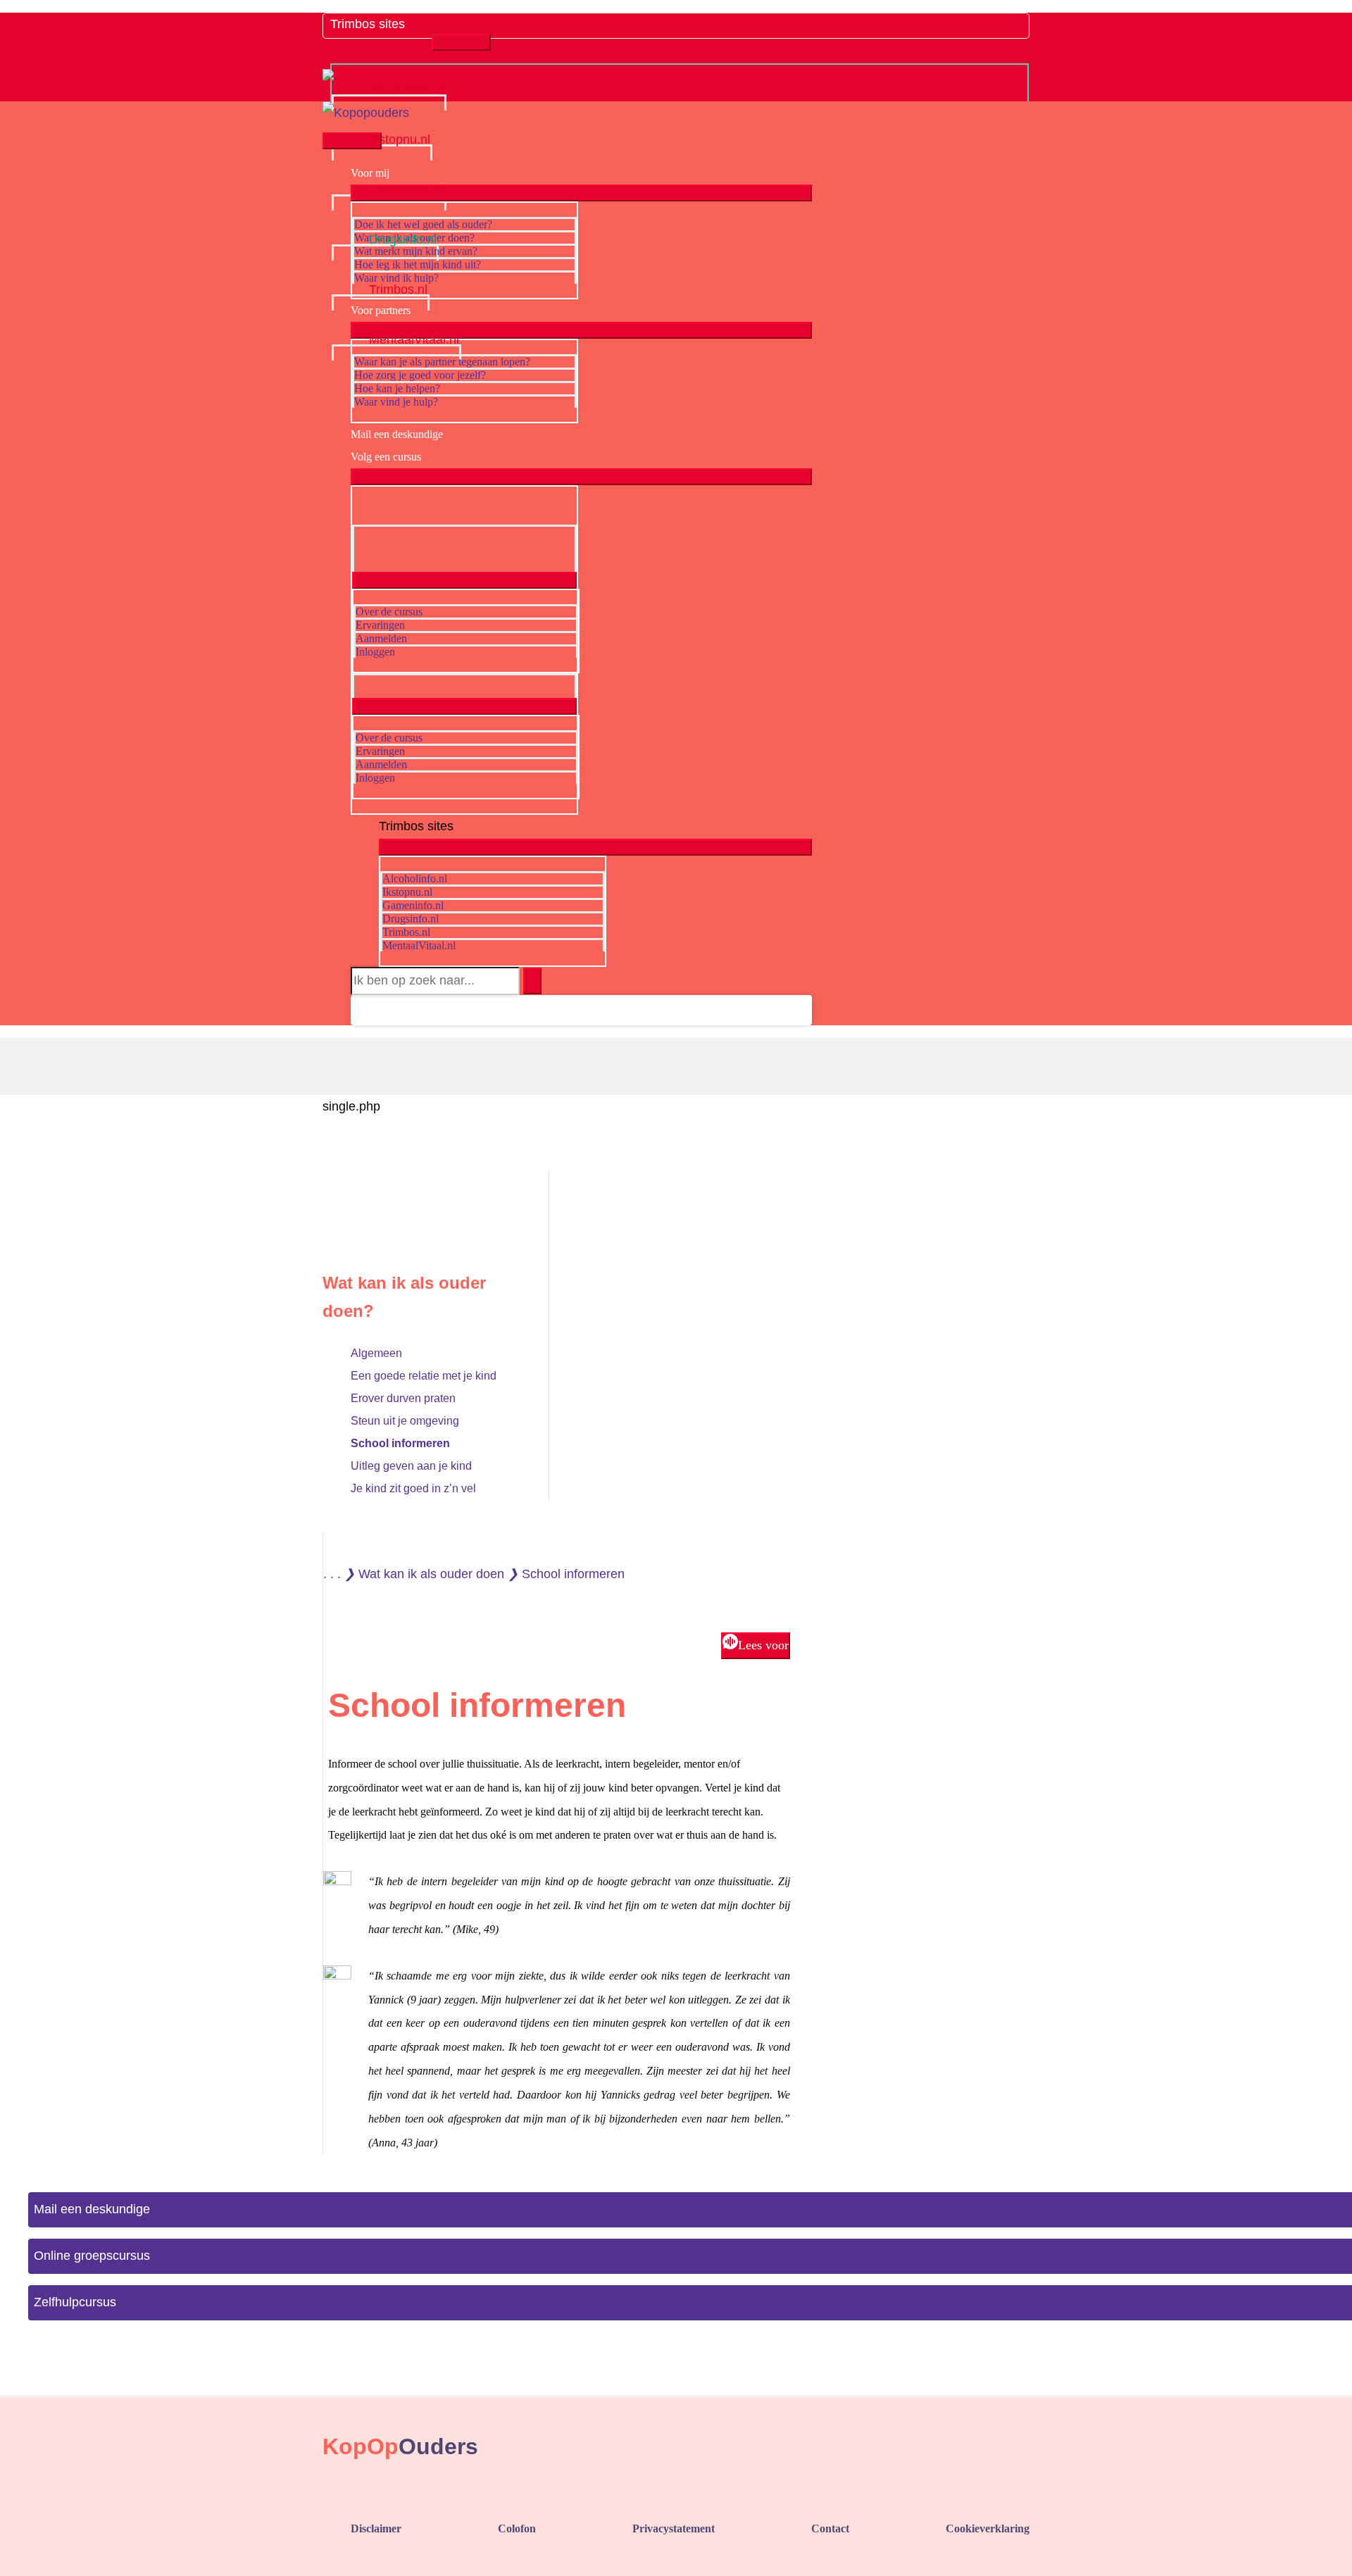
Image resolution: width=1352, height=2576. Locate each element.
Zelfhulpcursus (75, 2302)
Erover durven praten (403, 1398)
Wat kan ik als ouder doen (431, 1574)
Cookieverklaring (988, 2528)
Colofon (517, 2528)
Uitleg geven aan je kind (411, 1466)
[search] (435, 981)
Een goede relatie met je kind (424, 1376)
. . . (332, 1574)
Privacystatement (674, 2528)
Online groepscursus (92, 2256)
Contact (830, 2528)
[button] (363, 1010)
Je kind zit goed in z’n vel (413, 1488)
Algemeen (376, 1353)
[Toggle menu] (461, 42)
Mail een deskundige (92, 2209)
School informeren (400, 1443)
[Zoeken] (532, 981)
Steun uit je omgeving (405, 1421)
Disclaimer (376, 2528)
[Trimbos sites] (381, 38)
